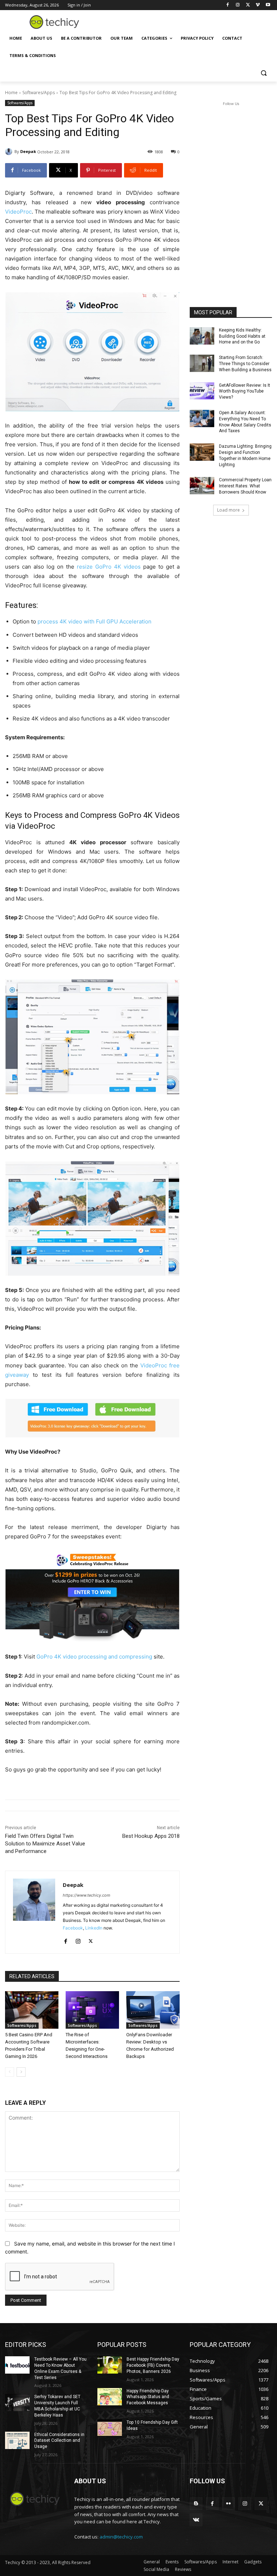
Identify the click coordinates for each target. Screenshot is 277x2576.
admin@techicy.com (121, 2537)
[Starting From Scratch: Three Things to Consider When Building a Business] (202, 363)
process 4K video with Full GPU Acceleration (94, 621)
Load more (228, 510)
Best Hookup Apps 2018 (151, 1836)
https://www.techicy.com (87, 1895)
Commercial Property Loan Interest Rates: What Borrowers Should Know (245, 486)
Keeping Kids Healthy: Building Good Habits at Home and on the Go (242, 336)
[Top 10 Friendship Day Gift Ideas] (110, 2428)
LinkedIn (94, 1928)
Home (11, 93)
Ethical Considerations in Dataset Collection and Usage (59, 2441)
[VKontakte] (196, 2520)
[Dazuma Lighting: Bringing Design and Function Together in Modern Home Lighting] (202, 452)
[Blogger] (196, 2504)
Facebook (73, 1928)
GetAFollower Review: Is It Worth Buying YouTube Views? (245, 391)
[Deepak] (10, 152)
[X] (248, 5)
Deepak (28, 151)
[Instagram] (238, 5)
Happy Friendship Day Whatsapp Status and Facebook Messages (148, 2397)
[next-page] (21, 2072)
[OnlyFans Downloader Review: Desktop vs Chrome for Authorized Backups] (153, 2010)
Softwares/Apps (39, 93)
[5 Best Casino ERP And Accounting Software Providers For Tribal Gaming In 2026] (32, 2010)
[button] (263, 73)
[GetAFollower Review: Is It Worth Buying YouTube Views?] (202, 391)
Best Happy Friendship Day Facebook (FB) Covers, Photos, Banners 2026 (153, 2365)
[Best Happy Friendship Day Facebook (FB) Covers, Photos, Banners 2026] (110, 2365)
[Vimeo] (258, 5)
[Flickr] (228, 2504)
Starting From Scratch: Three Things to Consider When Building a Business (245, 364)
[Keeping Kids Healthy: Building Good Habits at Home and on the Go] (202, 336)
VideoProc (18, 212)
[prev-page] (10, 2072)
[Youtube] (268, 5)
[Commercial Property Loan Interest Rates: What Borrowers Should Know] (202, 486)
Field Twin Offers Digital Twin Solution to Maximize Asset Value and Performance (45, 1844)
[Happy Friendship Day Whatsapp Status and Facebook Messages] (110, 2397)
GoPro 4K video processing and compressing (94, 1657)
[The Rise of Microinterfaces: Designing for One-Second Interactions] (92, 2010)
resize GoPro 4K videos (109, 567)
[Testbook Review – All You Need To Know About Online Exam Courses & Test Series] (17, 2365)
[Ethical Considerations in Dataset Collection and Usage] (17, 2440)
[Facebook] (228, 5)
